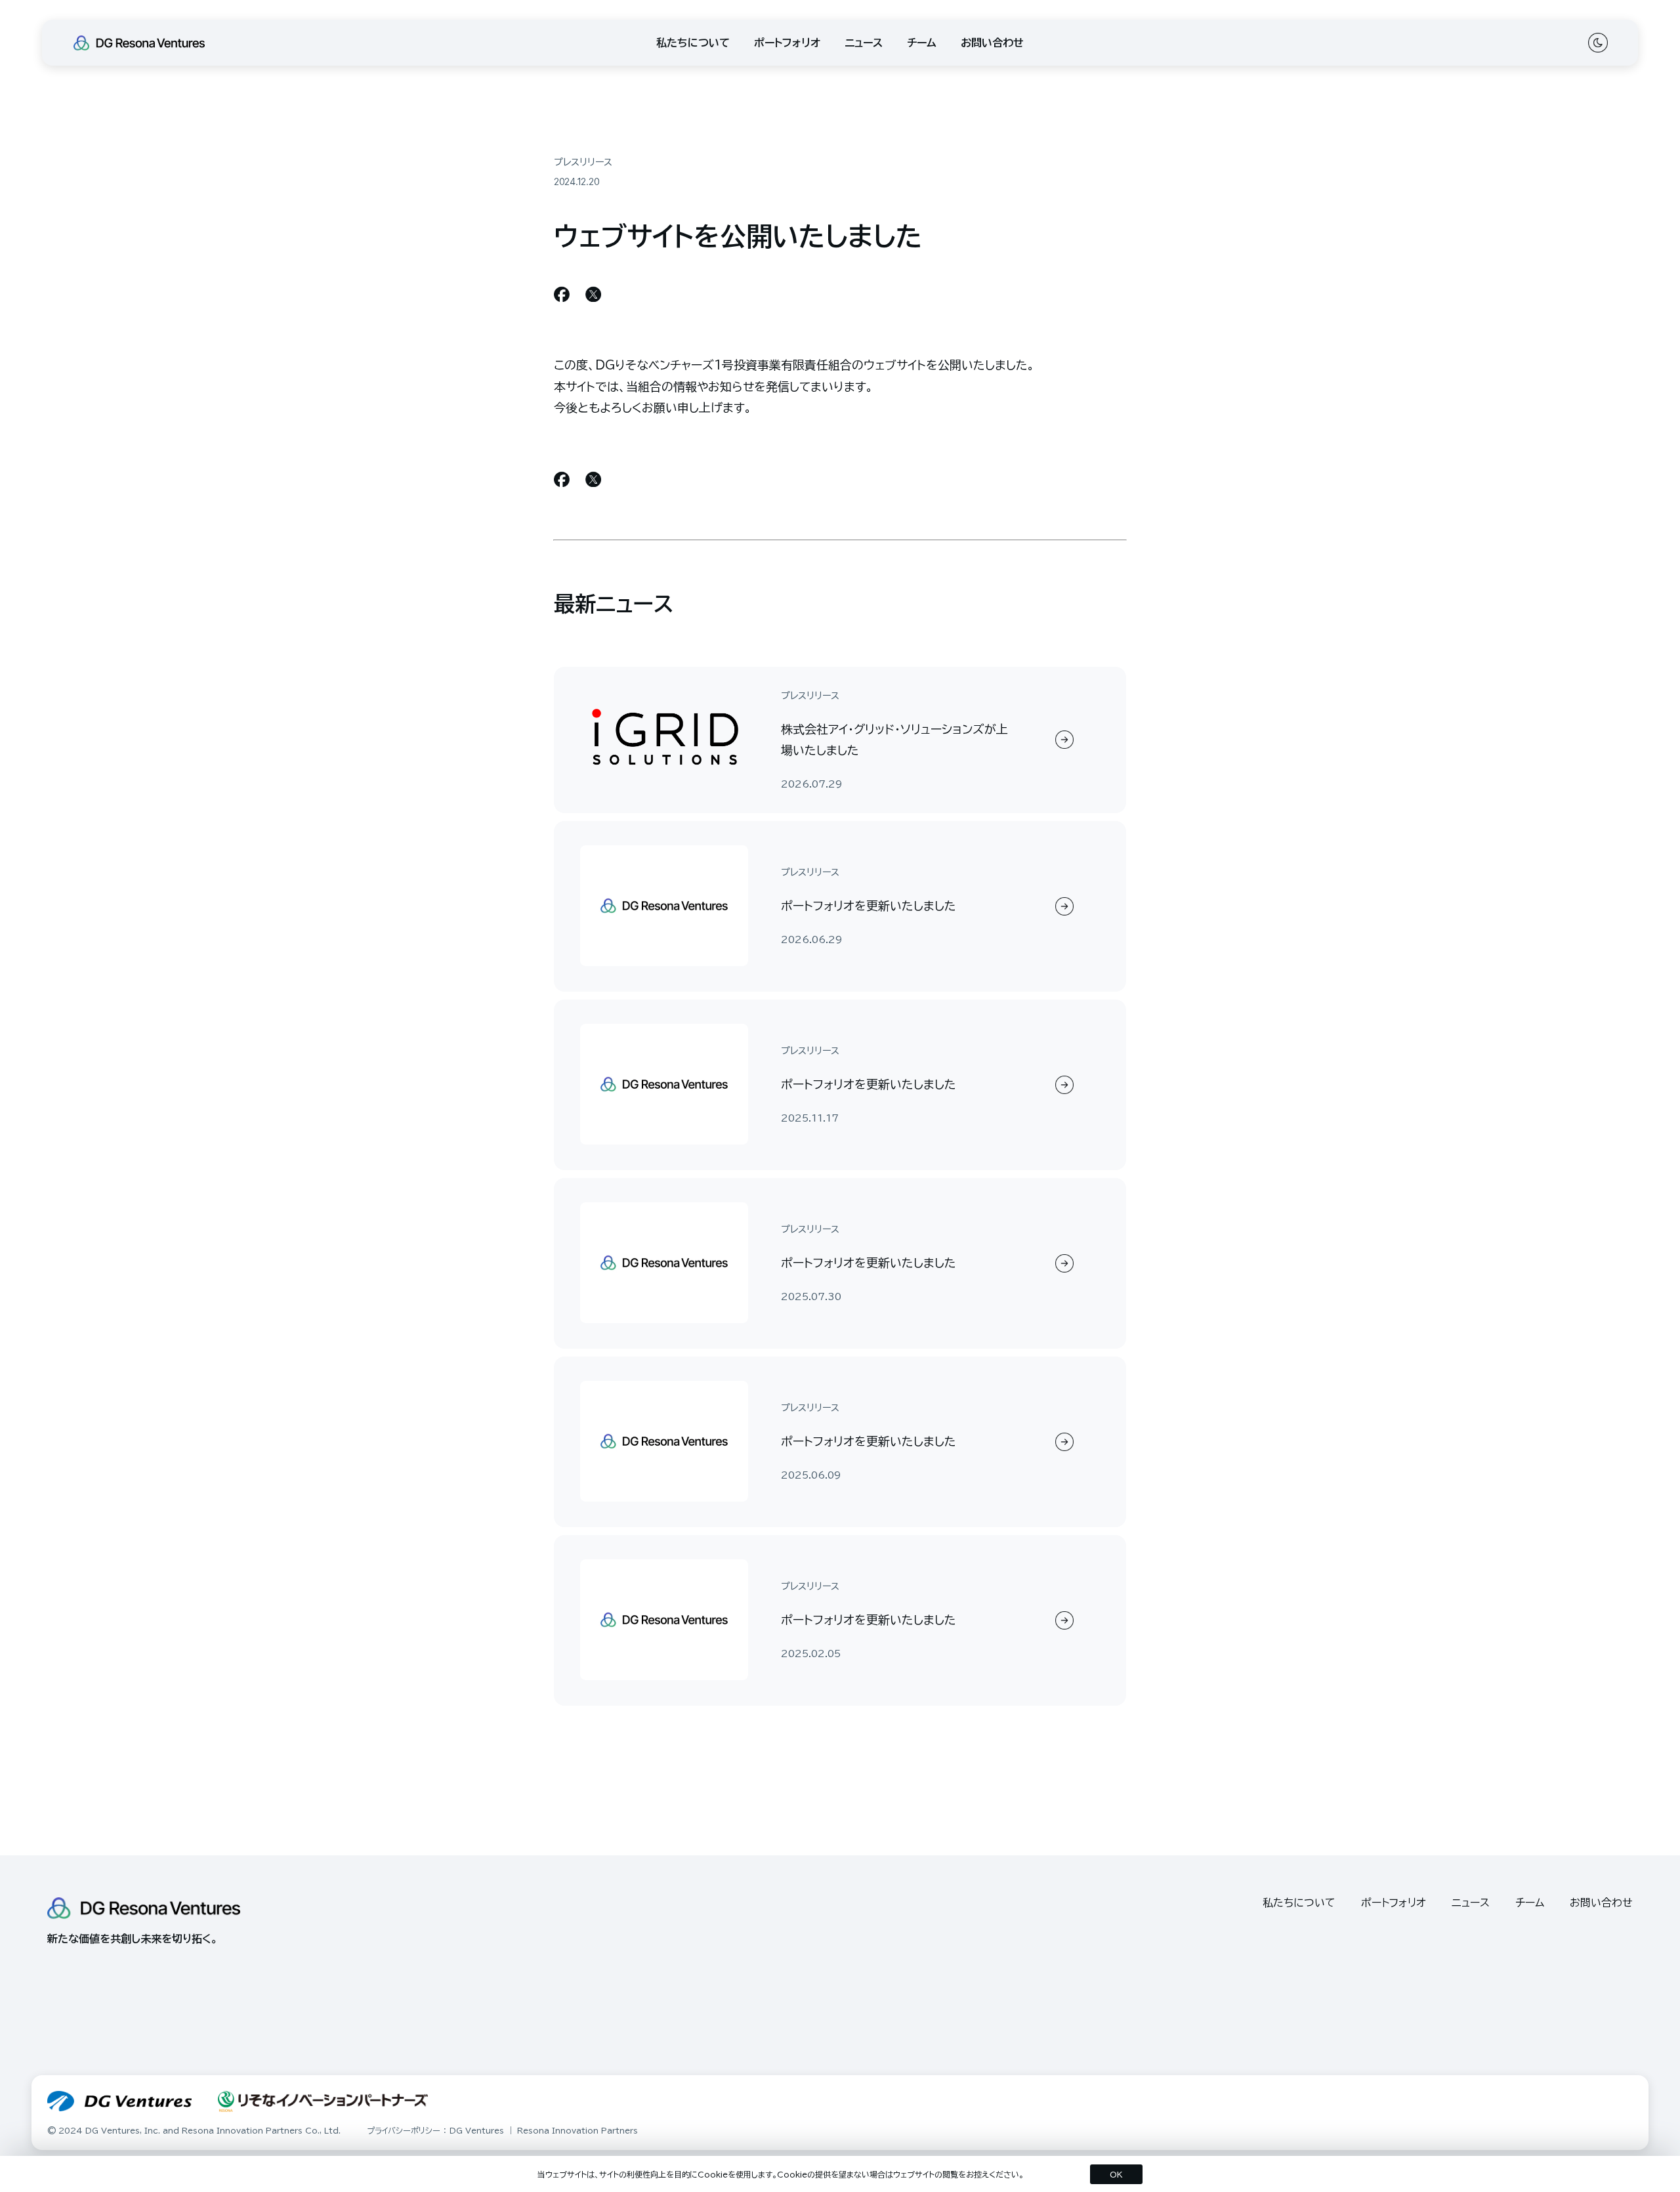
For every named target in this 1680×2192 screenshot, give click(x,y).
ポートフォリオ (787, 43)
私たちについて (693, 43)
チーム (922, 43)
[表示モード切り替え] (1597, 43)
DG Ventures (477, 2130)
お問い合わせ (992, 43)
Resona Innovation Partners (577, 2130)
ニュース (864, 43)
